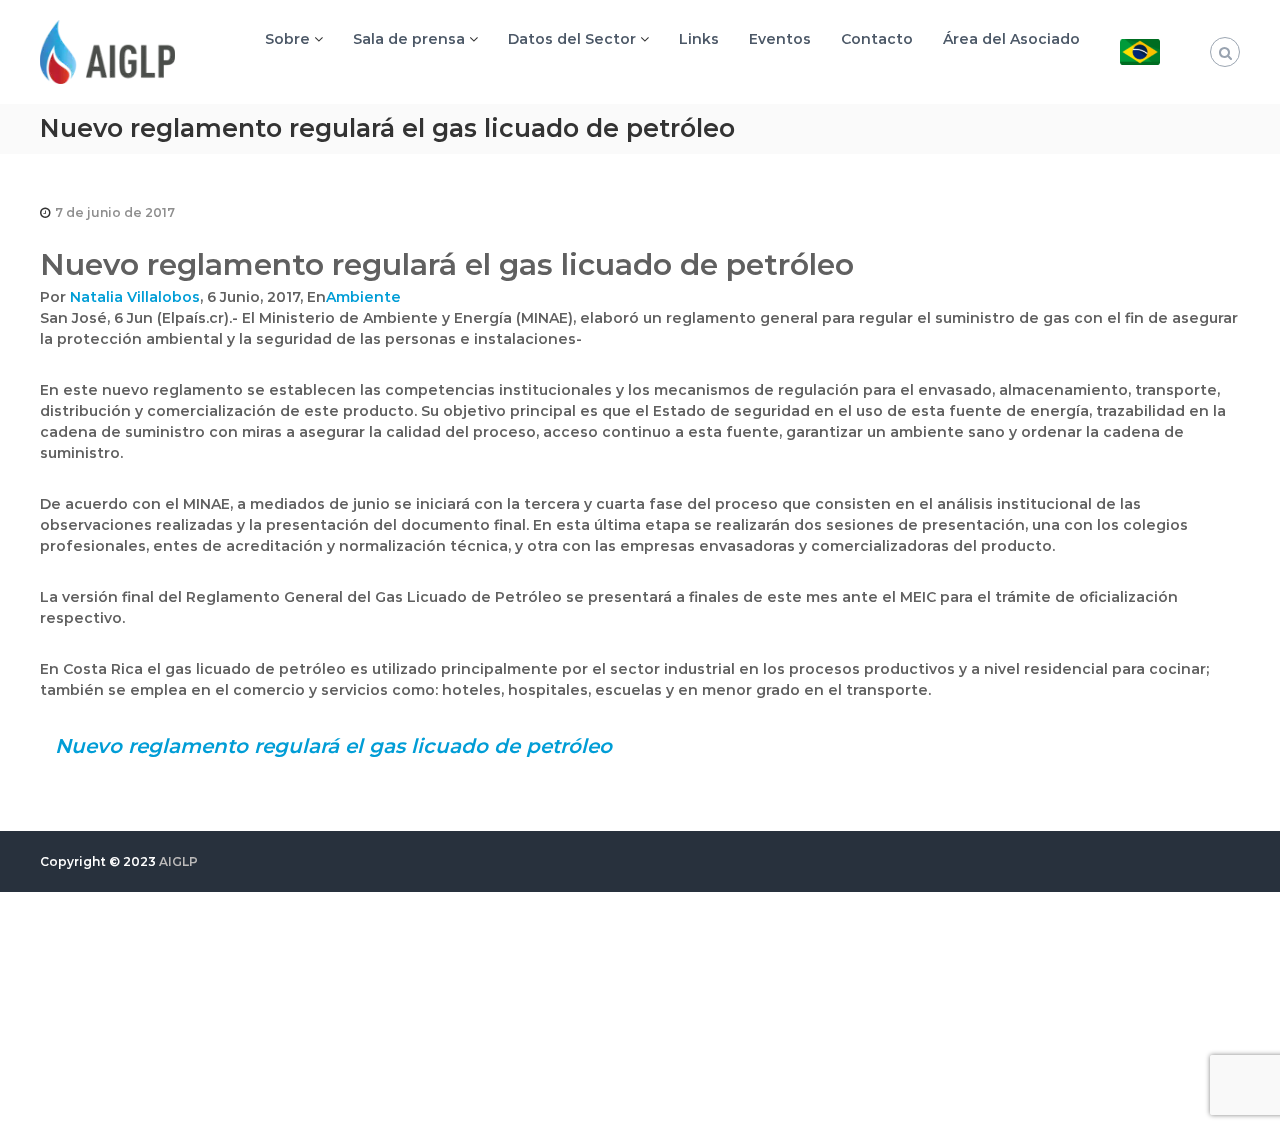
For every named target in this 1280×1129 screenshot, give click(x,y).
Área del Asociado (1011, 39)
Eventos (780, 39)
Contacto (877, 39)
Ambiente (363, 297)
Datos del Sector (572, 39)
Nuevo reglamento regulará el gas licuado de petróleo (333, 746)
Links (699, 39)
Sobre (287, 39)
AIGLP (178, 861)
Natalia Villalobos (135, 297)
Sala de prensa (409, 39)
